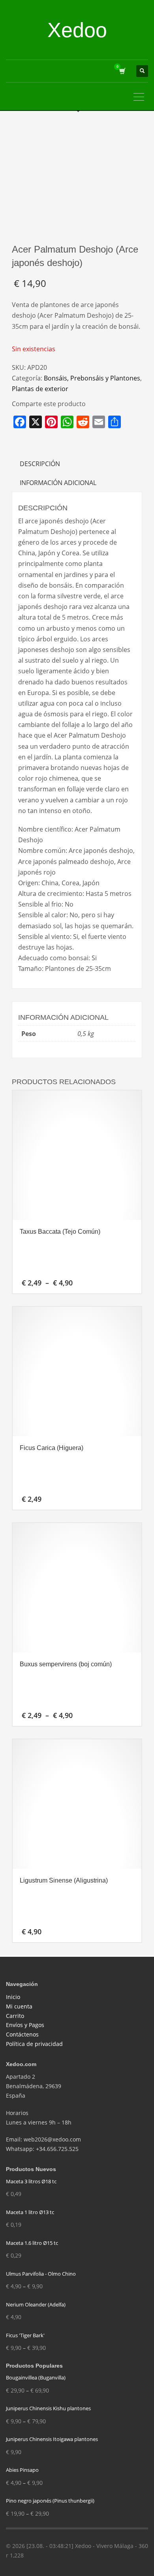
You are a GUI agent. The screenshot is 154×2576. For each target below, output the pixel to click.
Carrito (15, 2016)
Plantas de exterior (40, 389)
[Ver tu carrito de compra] (122, 71)
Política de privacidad (34, 2044)
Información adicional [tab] (58, 483)
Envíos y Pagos (25, 2025)
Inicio (13, 1997)
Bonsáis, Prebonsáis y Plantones (92, 378)
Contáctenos (22, 2034)
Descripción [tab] (40, 464)
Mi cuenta (19, 2006)
